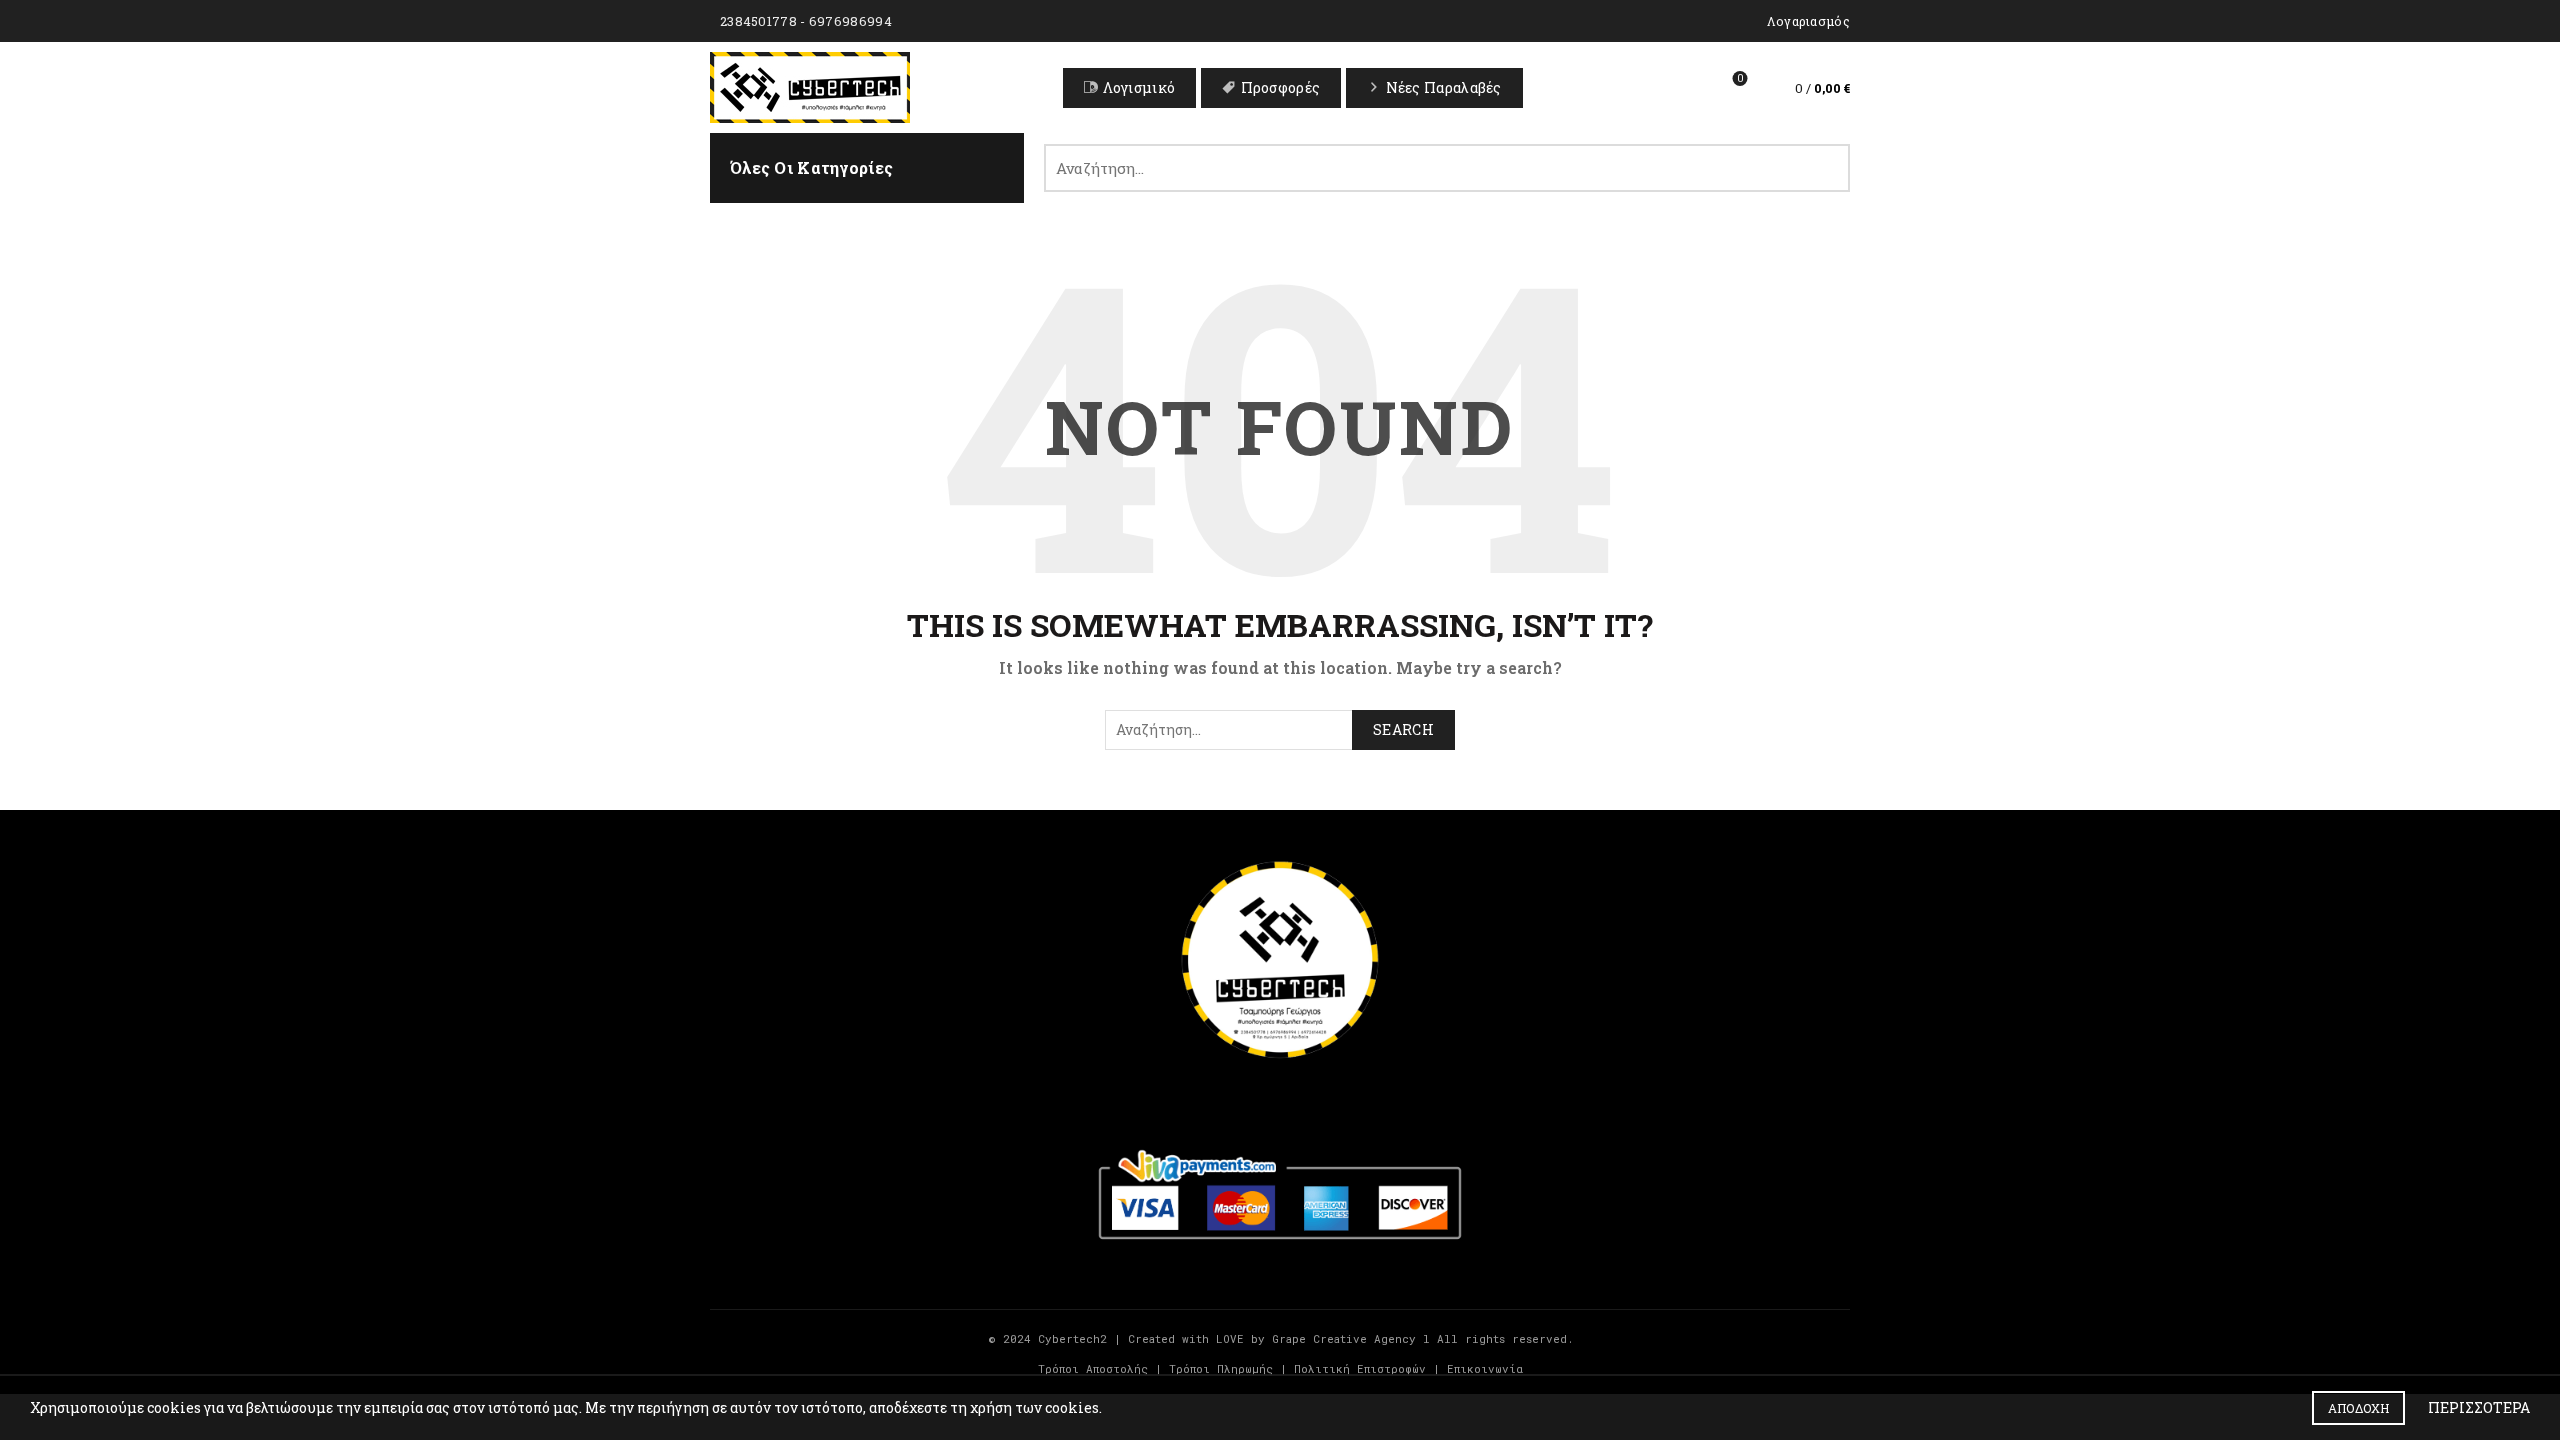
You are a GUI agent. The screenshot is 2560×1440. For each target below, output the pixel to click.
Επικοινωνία (1485, 1368)
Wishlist (1740, 79)
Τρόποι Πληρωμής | (1228, 1368)
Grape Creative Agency (1344, 1338)
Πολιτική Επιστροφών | (1367, 1368)
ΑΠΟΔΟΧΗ (2358, 1408)
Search (1825, 168)
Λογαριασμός (1808, 21)
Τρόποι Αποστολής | (1100, 1368)
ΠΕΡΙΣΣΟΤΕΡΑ (2479, 1407)
